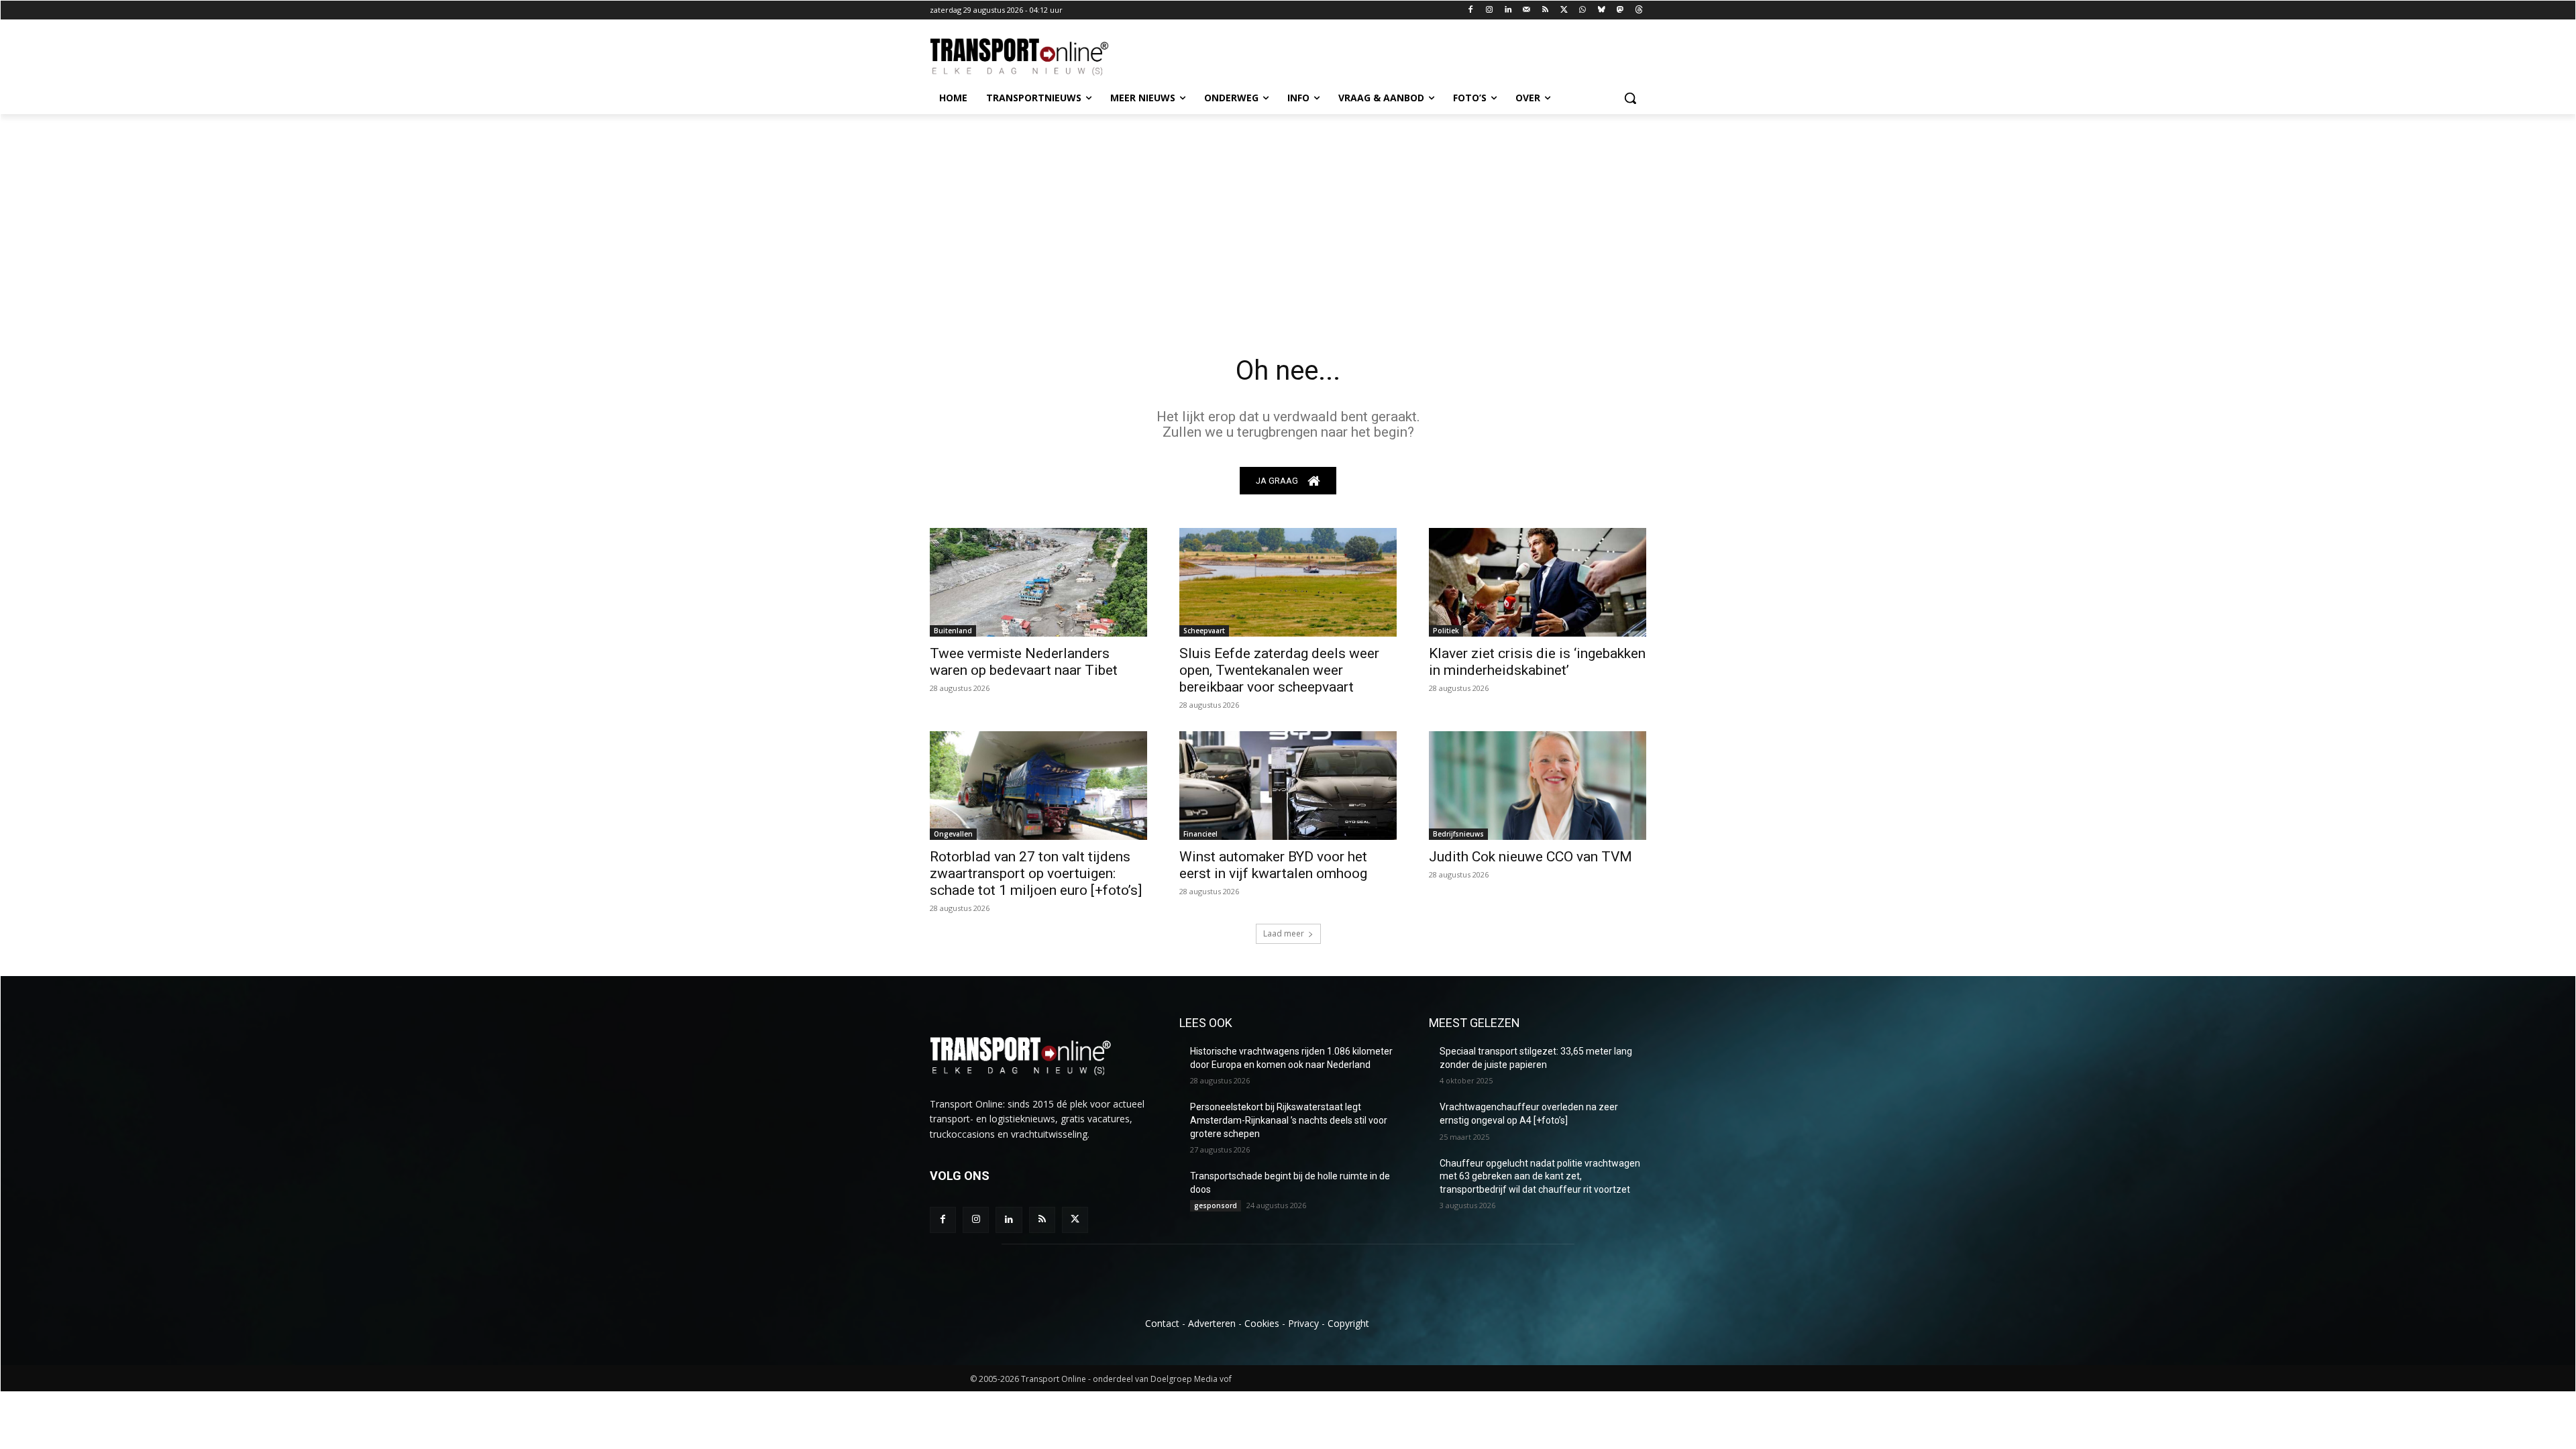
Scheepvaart (1204, 631)
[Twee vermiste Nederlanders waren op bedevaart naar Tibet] (1038, 582)
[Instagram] (1490, 10)
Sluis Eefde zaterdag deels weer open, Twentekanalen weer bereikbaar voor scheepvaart (1279, 670)
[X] (1564, 10)
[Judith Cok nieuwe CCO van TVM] (1538, 786)
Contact (1162, 1323)
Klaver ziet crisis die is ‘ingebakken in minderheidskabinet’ (1537, 662)
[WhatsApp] (1583, 10)
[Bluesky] (1602, 10)
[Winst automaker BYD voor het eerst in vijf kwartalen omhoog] (1288, 786)
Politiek (1446, 631)
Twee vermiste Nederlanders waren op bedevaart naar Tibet (1024, 662)
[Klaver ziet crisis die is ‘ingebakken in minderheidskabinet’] (1538, 582)
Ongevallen (953, 834)
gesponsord (1216, 1205)
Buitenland (953, 631)
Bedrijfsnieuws (1458, 834)
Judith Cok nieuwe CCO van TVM (1531, 857)
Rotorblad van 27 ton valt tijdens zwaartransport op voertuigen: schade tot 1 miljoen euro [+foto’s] (1036, 873)
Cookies (1262, 1323)
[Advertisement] (1288, 215)
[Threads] (1639, 10)
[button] (1630, 98)
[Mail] (1526, 10)
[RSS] (1545, 10)
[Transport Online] (1037, 57)
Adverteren (1212, 1323)
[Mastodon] (1620, 10)
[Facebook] (1471, 10)
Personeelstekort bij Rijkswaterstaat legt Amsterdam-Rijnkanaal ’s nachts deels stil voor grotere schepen (1289, 1120)
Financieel (1200, 834)
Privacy (1303, 1323)
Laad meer (1284, 933)
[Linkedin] (1508, 10)
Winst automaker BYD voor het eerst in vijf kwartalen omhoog (1273, 865)
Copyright (1348, 1323)
